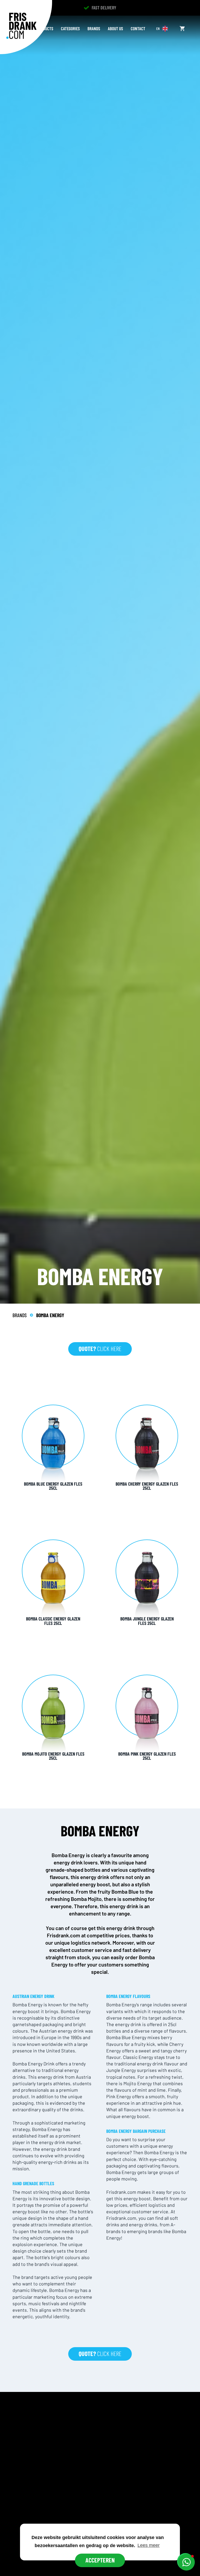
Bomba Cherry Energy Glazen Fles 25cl (147, 1486)
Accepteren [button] (100, 2560)
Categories (70, 28)
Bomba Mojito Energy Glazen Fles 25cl (53, 1756)
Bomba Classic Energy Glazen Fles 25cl (53, 1621)
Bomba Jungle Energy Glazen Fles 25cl (147, 1621)
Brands (94, 28)
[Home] (21, 26)
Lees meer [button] (149, 2545)
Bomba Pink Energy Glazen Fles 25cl (147, 1756)
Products (45, 28)
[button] (186, 2562)
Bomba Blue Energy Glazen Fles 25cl (53, 1486)
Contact (138, 28)
